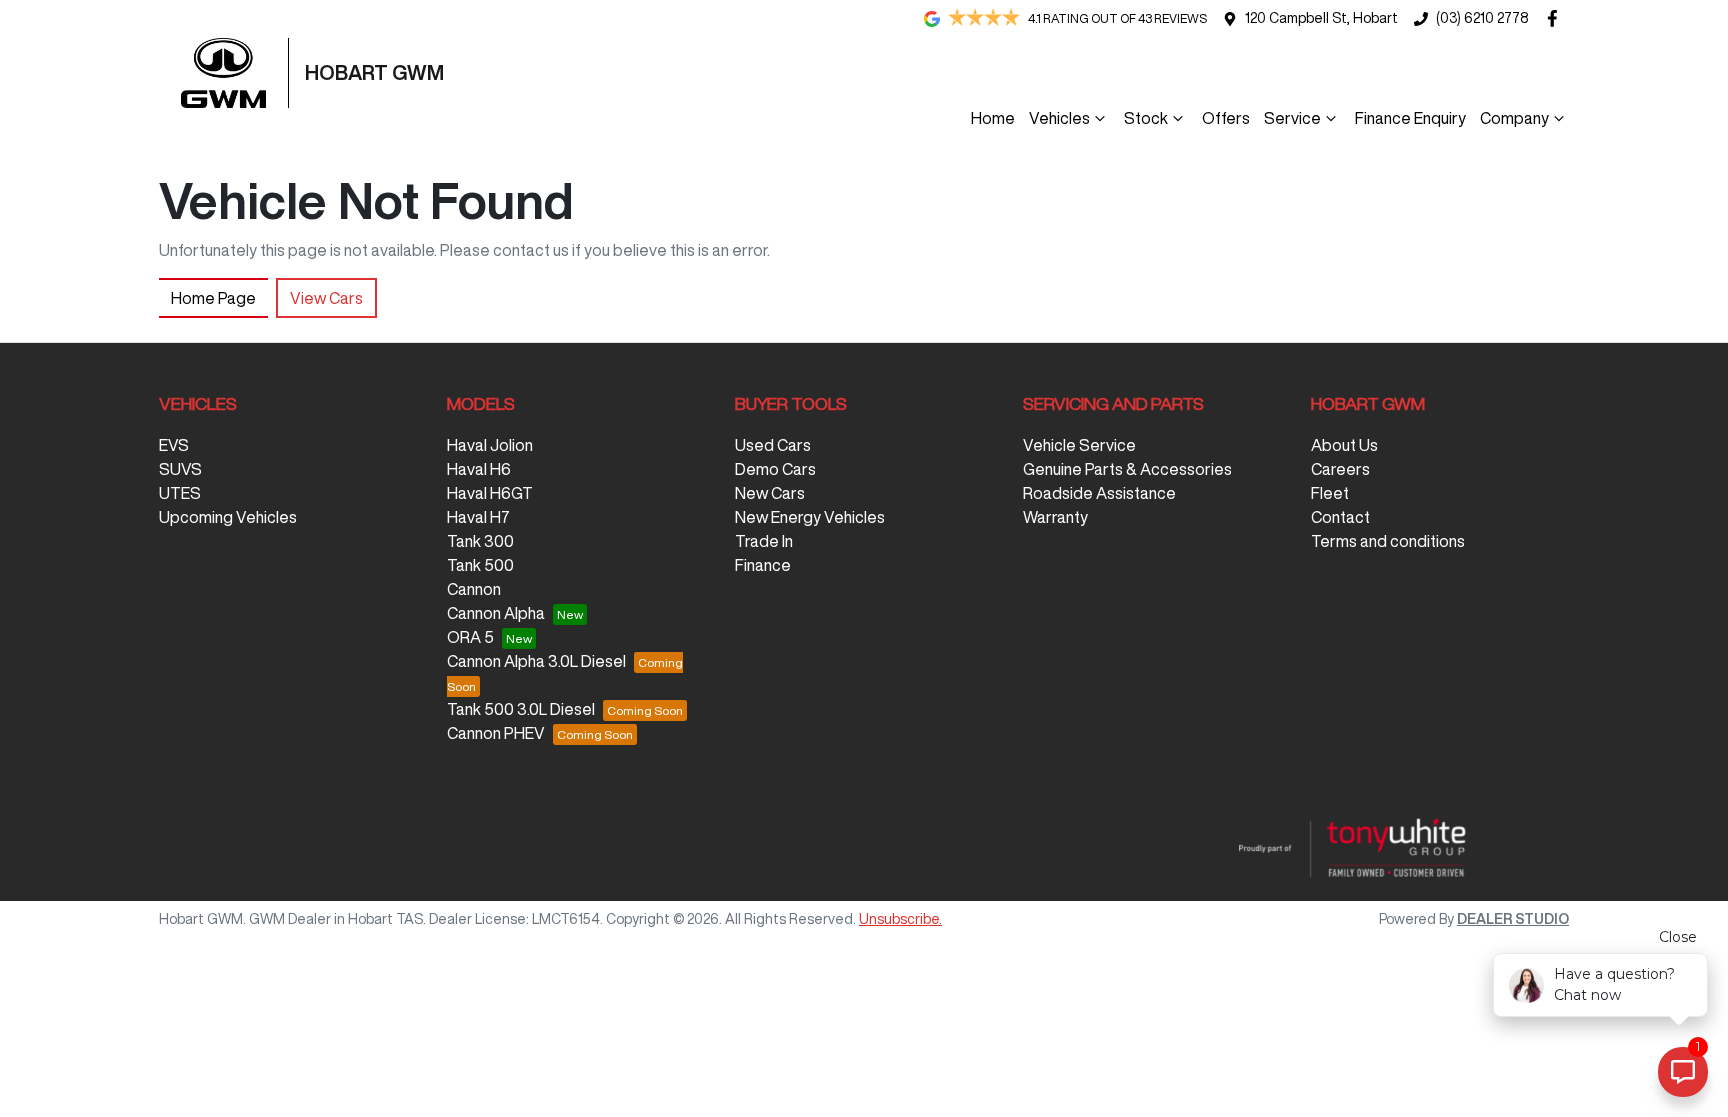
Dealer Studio (1513, 919)
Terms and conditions (1388, 541)
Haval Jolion (490, 445)
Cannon (474, 589)
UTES (180, 493)
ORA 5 (470, 637)
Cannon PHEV (496, 733)
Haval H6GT (490, 493)
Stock (1146, 118)
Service (1292, 118)
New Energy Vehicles (810, 517)
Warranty (1055, 517)
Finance (763, 565)
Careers (1340, 469)
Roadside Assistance (1099, 493)
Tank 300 (480, 541)
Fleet (1330, 493)
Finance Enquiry (1410, 118)
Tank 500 (480, 565)
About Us (1344, 445)
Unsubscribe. (900, 919)
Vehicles (1059, 118)
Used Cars (773, 445)
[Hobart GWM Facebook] (1556, 18)
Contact (1340, 517)
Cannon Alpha (496, 613)
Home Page (213, 298)
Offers (1226, 118)
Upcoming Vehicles (228, 517)
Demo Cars (775, 469)
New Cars (770, 493)
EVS (174, 445)
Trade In (764, 541)
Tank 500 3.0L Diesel (521, 709)
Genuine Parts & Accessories (1127, 469)
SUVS (180, 469)
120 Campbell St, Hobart (1321, 18)
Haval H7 (478, 517)
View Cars (326, 298)
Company (1514, 118)
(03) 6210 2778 (1482, 18)
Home (993, 118)
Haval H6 (479, 469)
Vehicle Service (1079, 445)
